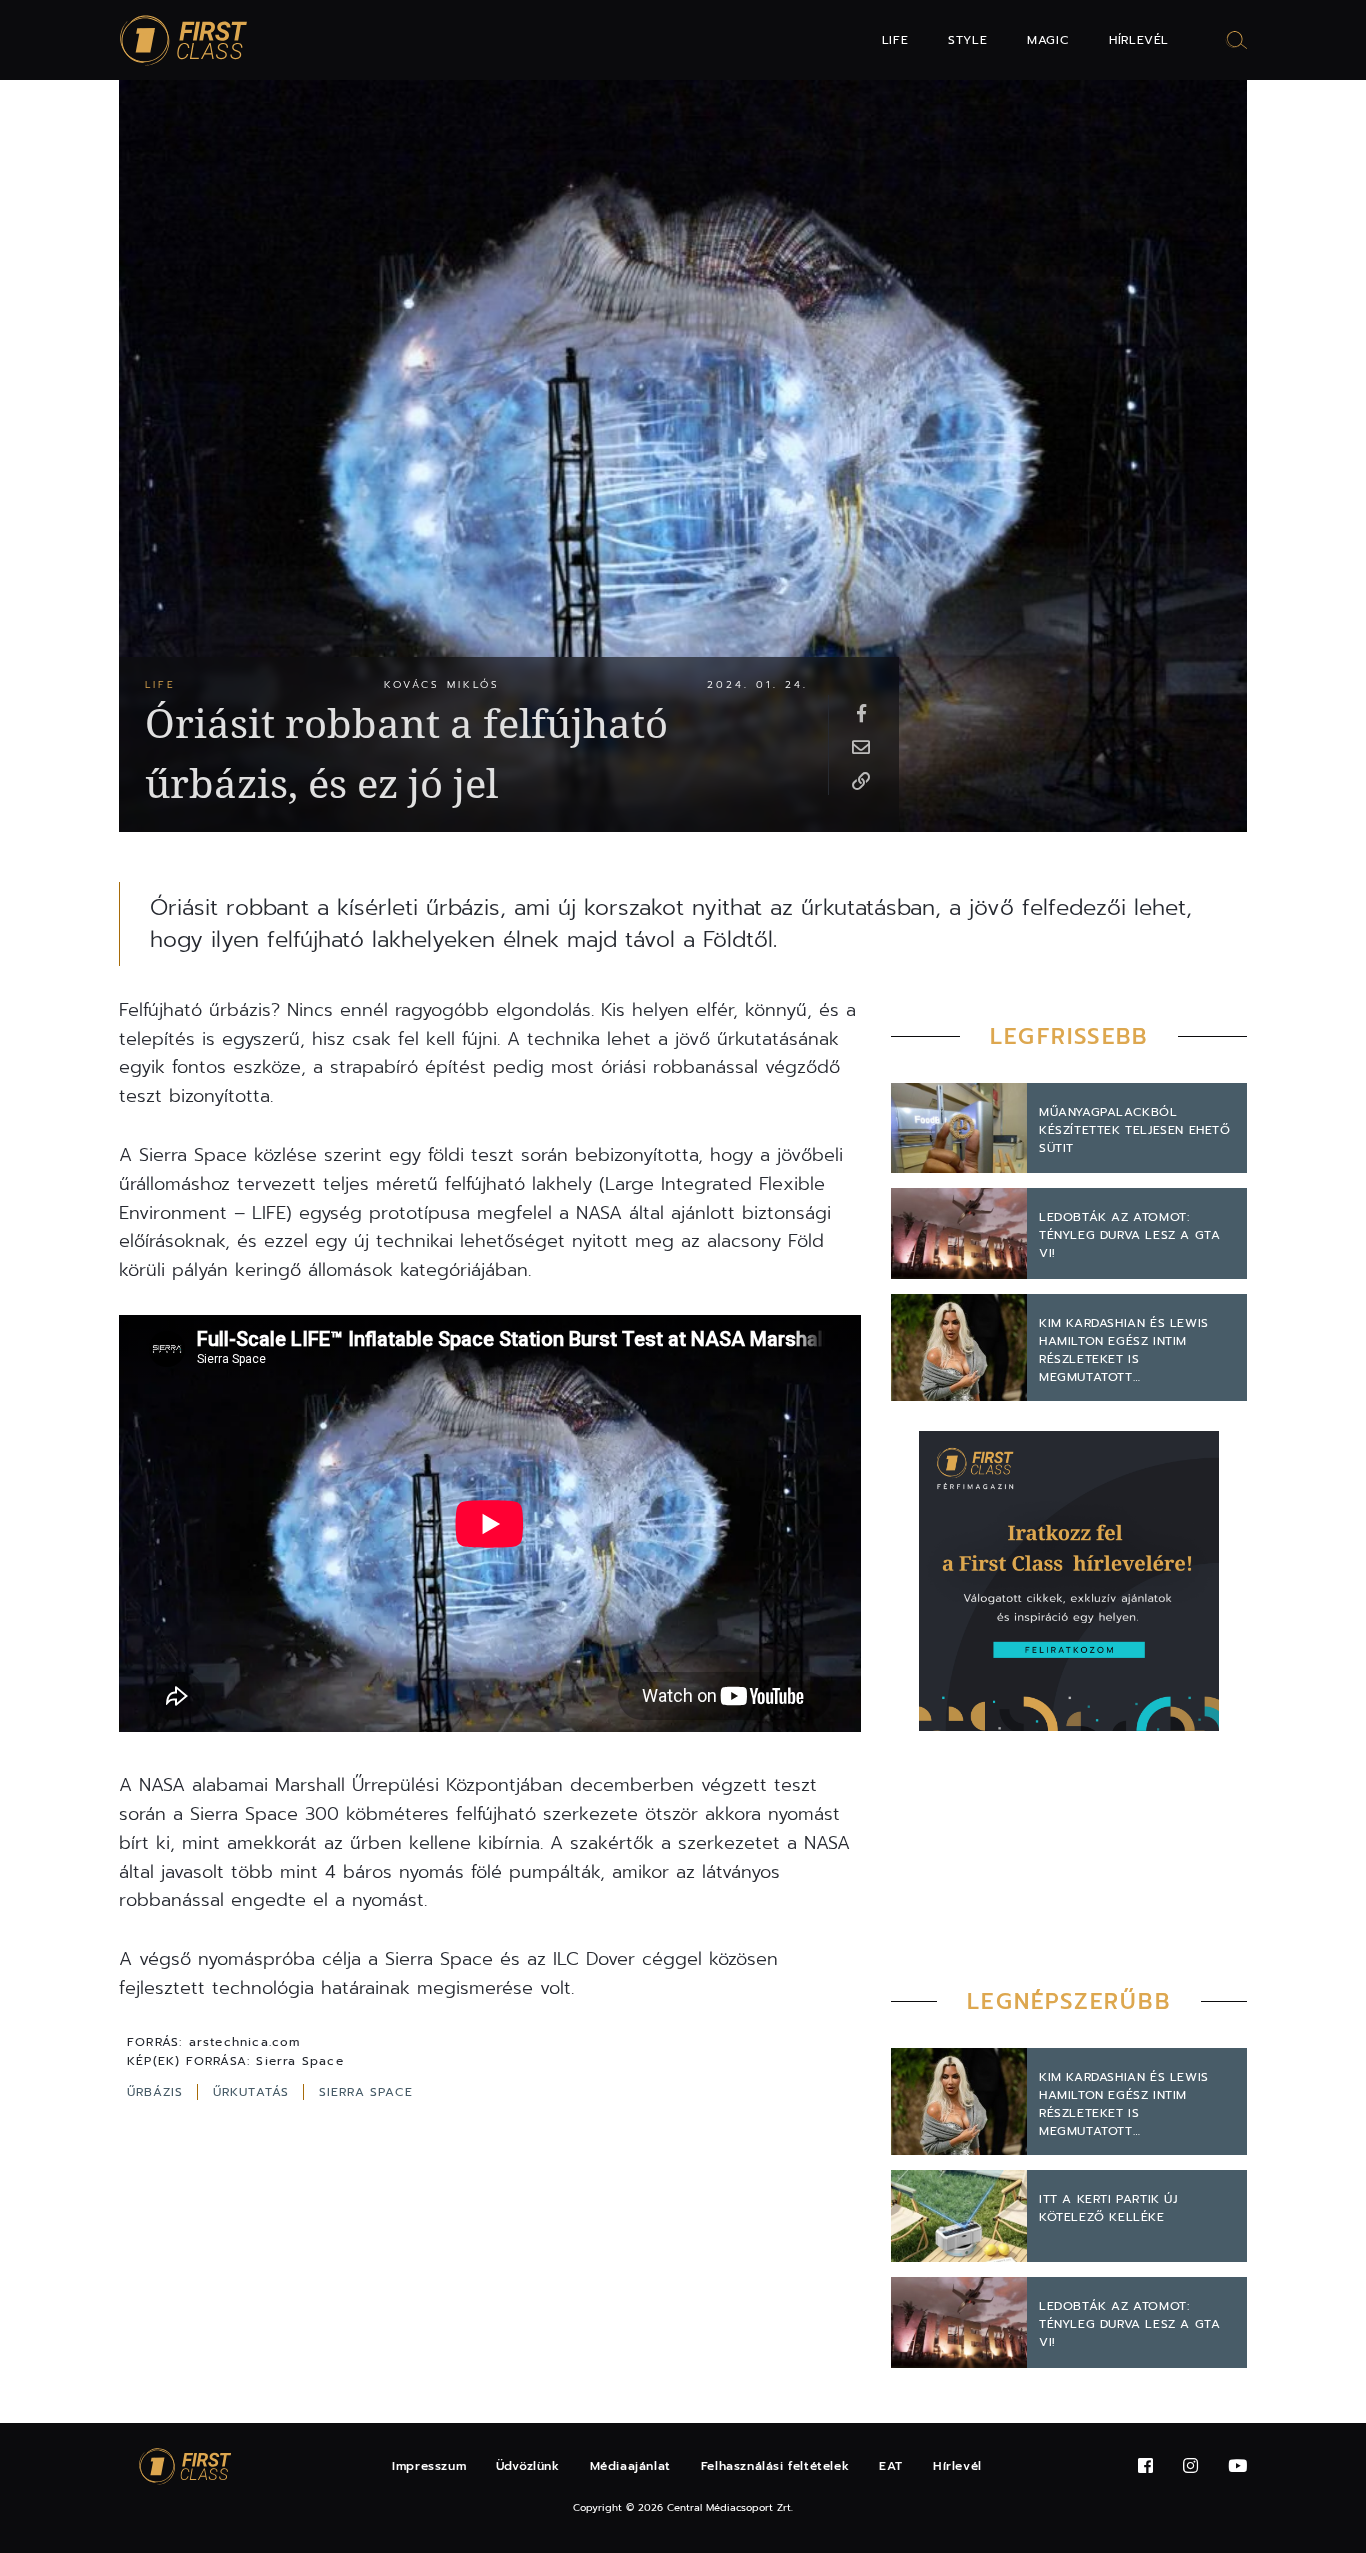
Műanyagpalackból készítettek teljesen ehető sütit (1135, 1130)
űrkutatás (254, 2092)
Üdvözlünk (527, 2466)
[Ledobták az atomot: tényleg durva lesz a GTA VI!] (959, 1233)
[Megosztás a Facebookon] (861, 712)
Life (895, 40)
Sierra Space (366, 2092)
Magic (1048, 40)
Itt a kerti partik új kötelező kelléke (1108, 2208)
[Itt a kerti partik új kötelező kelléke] (959, 2216)
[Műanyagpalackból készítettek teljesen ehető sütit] (959, 1128)
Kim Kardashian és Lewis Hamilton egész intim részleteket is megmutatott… (1124, 1350)
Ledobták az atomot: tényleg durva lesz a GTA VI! (1129, 1235)
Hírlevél (1139, 40)
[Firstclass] (184, 40)
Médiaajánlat (630, 2466)
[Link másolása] (861, 780)
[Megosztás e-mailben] (861, 746)
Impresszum (429, 2466)
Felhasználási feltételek (775, 2466)
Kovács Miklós (442, 684)
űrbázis (158, 2092)
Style (967, 40)
